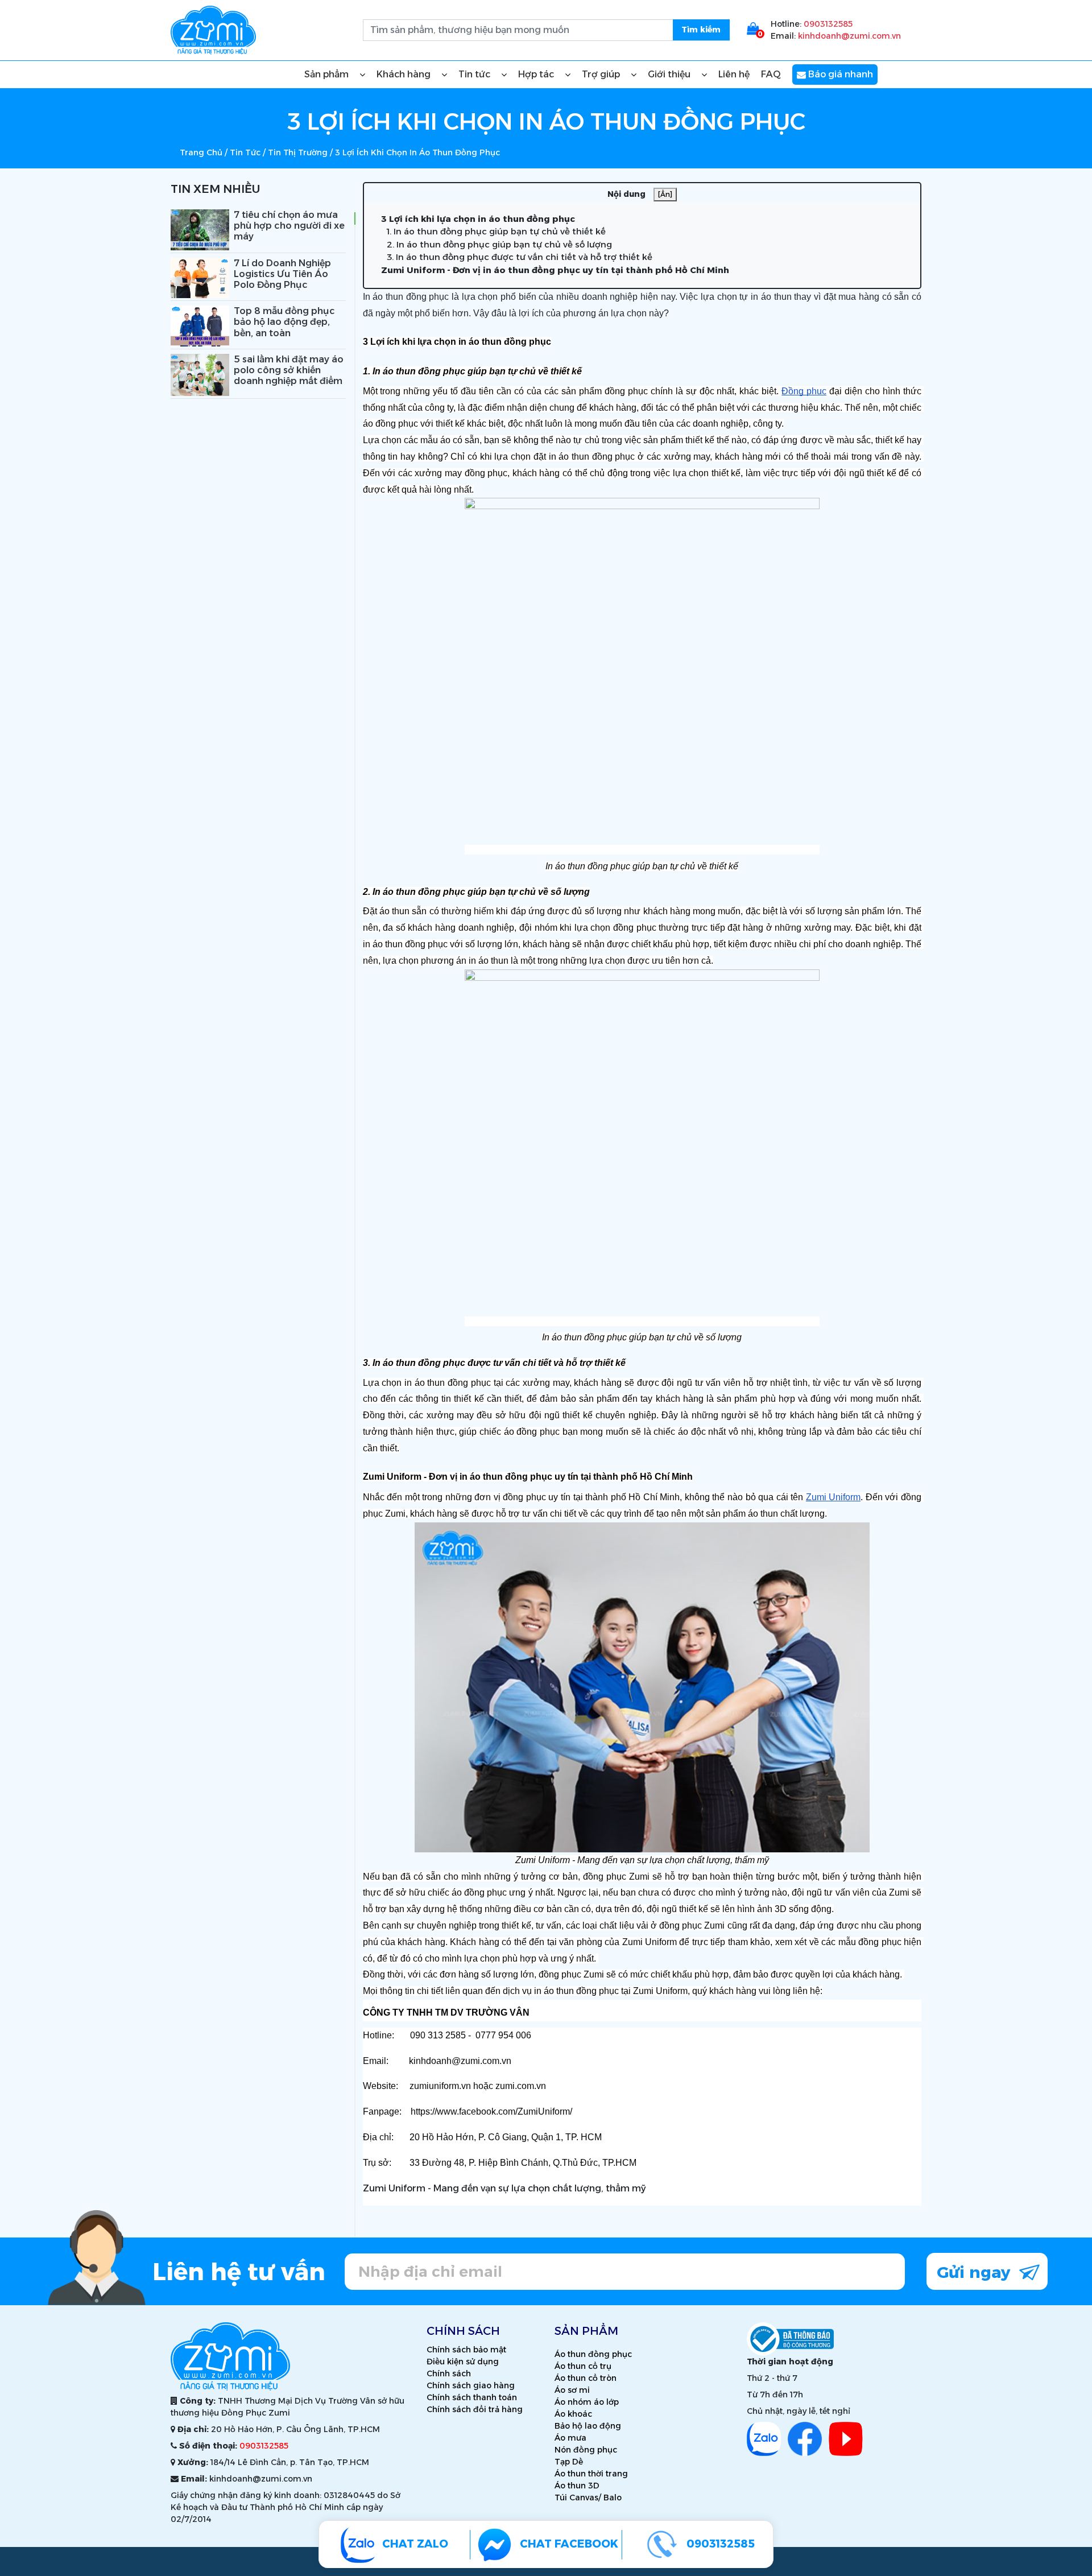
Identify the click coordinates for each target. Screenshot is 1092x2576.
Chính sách (449, 2373)
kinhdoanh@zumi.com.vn (849, 36)
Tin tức (475, 74)
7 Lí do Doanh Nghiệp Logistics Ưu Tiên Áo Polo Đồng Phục (282, 274)
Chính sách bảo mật (466, 2350)
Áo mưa (570, 2438)
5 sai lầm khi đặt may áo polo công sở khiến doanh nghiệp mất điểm (289, 370)
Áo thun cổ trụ (583, 2366)
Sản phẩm (328, 74)
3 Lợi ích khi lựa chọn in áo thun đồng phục (478, 219)
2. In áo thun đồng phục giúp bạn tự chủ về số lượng (499, 244)
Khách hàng (405, 74)
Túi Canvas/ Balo (588, 2497)
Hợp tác (537, 74)
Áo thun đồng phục (593, 2354)
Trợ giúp (602, 74)
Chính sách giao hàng (471, 2385)
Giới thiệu (670, 74)
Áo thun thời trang (591, 2474)
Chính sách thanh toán (472, 2397)
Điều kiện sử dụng (463, 2362)
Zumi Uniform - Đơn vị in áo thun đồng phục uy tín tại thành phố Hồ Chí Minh (555, 270)
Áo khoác (573, 2414)
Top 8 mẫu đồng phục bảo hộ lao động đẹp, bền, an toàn (284, 322)
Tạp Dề (569, 2462)
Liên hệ (734, 74)
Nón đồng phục (586, 2450)
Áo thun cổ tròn (586, 2378)
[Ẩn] (665, 194)
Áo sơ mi (572, 2390)
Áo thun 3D (577, 2486)
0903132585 (828, 24)
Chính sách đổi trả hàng (475, 2409)
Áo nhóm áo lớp (587, 2402)
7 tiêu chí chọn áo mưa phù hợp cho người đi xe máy (289, 226)
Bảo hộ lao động (588, 2426)
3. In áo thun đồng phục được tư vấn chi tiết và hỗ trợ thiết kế (520, 257)
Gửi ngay (976, 2272)
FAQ (771, 74)
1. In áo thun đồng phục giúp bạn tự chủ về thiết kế (496, 231)
